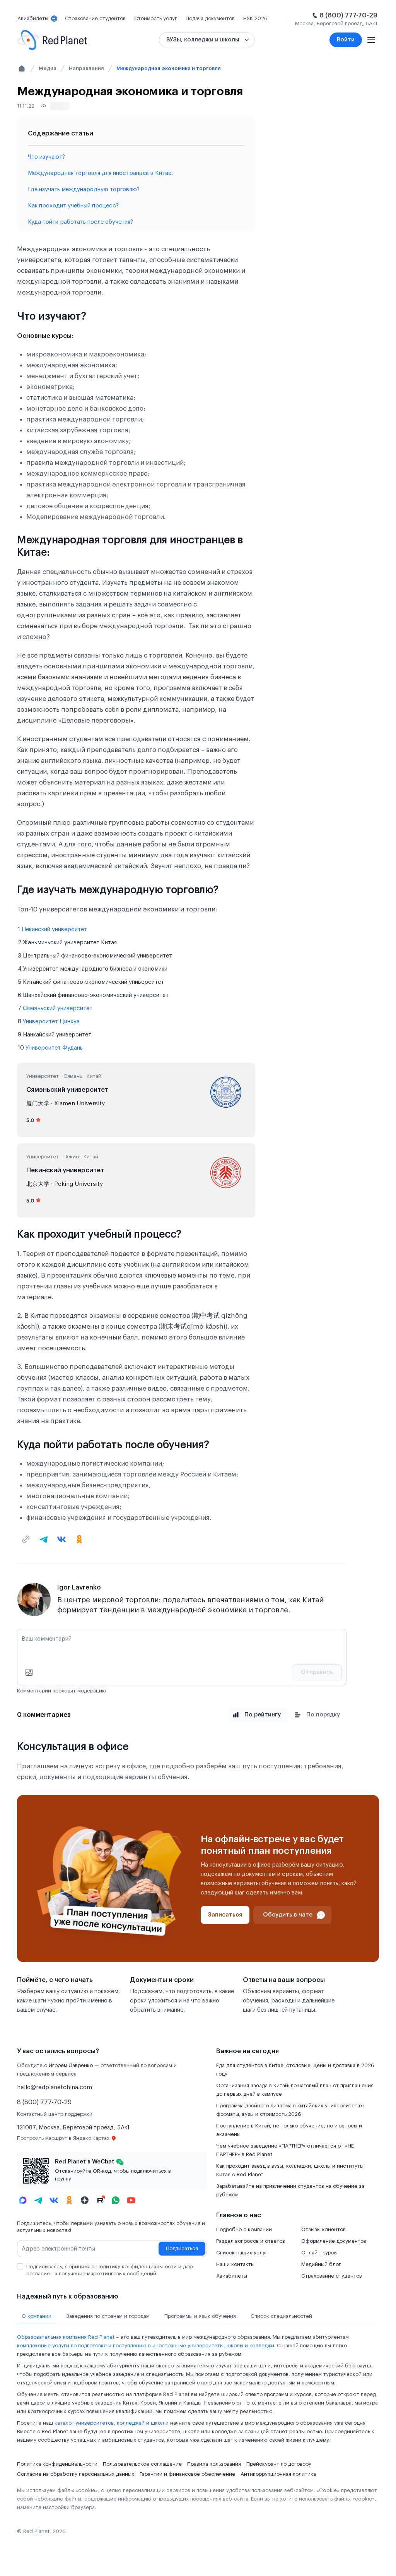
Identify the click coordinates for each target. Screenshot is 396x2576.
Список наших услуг (242, 2253)
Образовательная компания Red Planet (66, 2337)
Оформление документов (334, 2241)
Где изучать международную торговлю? (84, 189)
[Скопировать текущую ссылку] (26, 1539)
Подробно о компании (244, 2229)
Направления (86, 68)
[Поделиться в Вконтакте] (61, 1539)
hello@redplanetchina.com (55, 2087)
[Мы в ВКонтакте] (54, 2200)
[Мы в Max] (23, 2200)
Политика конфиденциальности (57, 2464)
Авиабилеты (232, 2276)
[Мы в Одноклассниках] (69, 2200)
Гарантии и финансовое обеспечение (187, 2474)
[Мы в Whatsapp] (116, 2200)
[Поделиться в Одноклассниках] (79, 1539)
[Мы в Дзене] (85, 2200)
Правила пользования (214, 2464)
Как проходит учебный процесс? (73, 206)
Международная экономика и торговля (169, 68)
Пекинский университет (54, 929)
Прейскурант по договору (279, 2464)
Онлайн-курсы (319, 2253)
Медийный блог (321, 2264)
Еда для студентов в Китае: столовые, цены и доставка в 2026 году (295, 2070)
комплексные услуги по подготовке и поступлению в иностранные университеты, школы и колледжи (146, 2346)
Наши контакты (235, 2264)
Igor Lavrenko (79, 1587)
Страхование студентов (332, 2276)
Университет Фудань (54, 1048)
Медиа (48, 68)
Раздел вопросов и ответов (251, 2241)
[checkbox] (20, 2266)
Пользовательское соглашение (142, 2464)
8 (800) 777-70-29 (348, 15)
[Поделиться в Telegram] (44, 1539)
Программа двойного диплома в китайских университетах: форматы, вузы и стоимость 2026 (290, 2110)
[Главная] (22, 69)
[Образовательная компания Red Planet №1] (52, 40)
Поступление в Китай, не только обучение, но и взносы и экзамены (289, 2130)
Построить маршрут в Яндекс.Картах (63, 2138)
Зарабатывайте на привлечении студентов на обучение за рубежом (290, 2190)
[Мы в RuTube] (100, 2200)
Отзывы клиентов (323, 2229)
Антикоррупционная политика (278, 2474)
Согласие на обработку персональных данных (76, 2474)
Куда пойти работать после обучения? (80, 222)
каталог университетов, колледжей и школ (109, 2423)
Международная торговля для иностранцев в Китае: (100, 173)
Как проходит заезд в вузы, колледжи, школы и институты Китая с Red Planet (290, 2170)
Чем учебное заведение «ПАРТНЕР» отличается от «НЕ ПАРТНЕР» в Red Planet (285, 2150)
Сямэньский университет (58, 1008)
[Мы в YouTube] (131, 2200)
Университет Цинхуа (51, 1022)
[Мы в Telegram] (38, 2200)
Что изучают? (46, 157)
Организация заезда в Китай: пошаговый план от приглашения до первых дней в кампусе (295, 2090)
